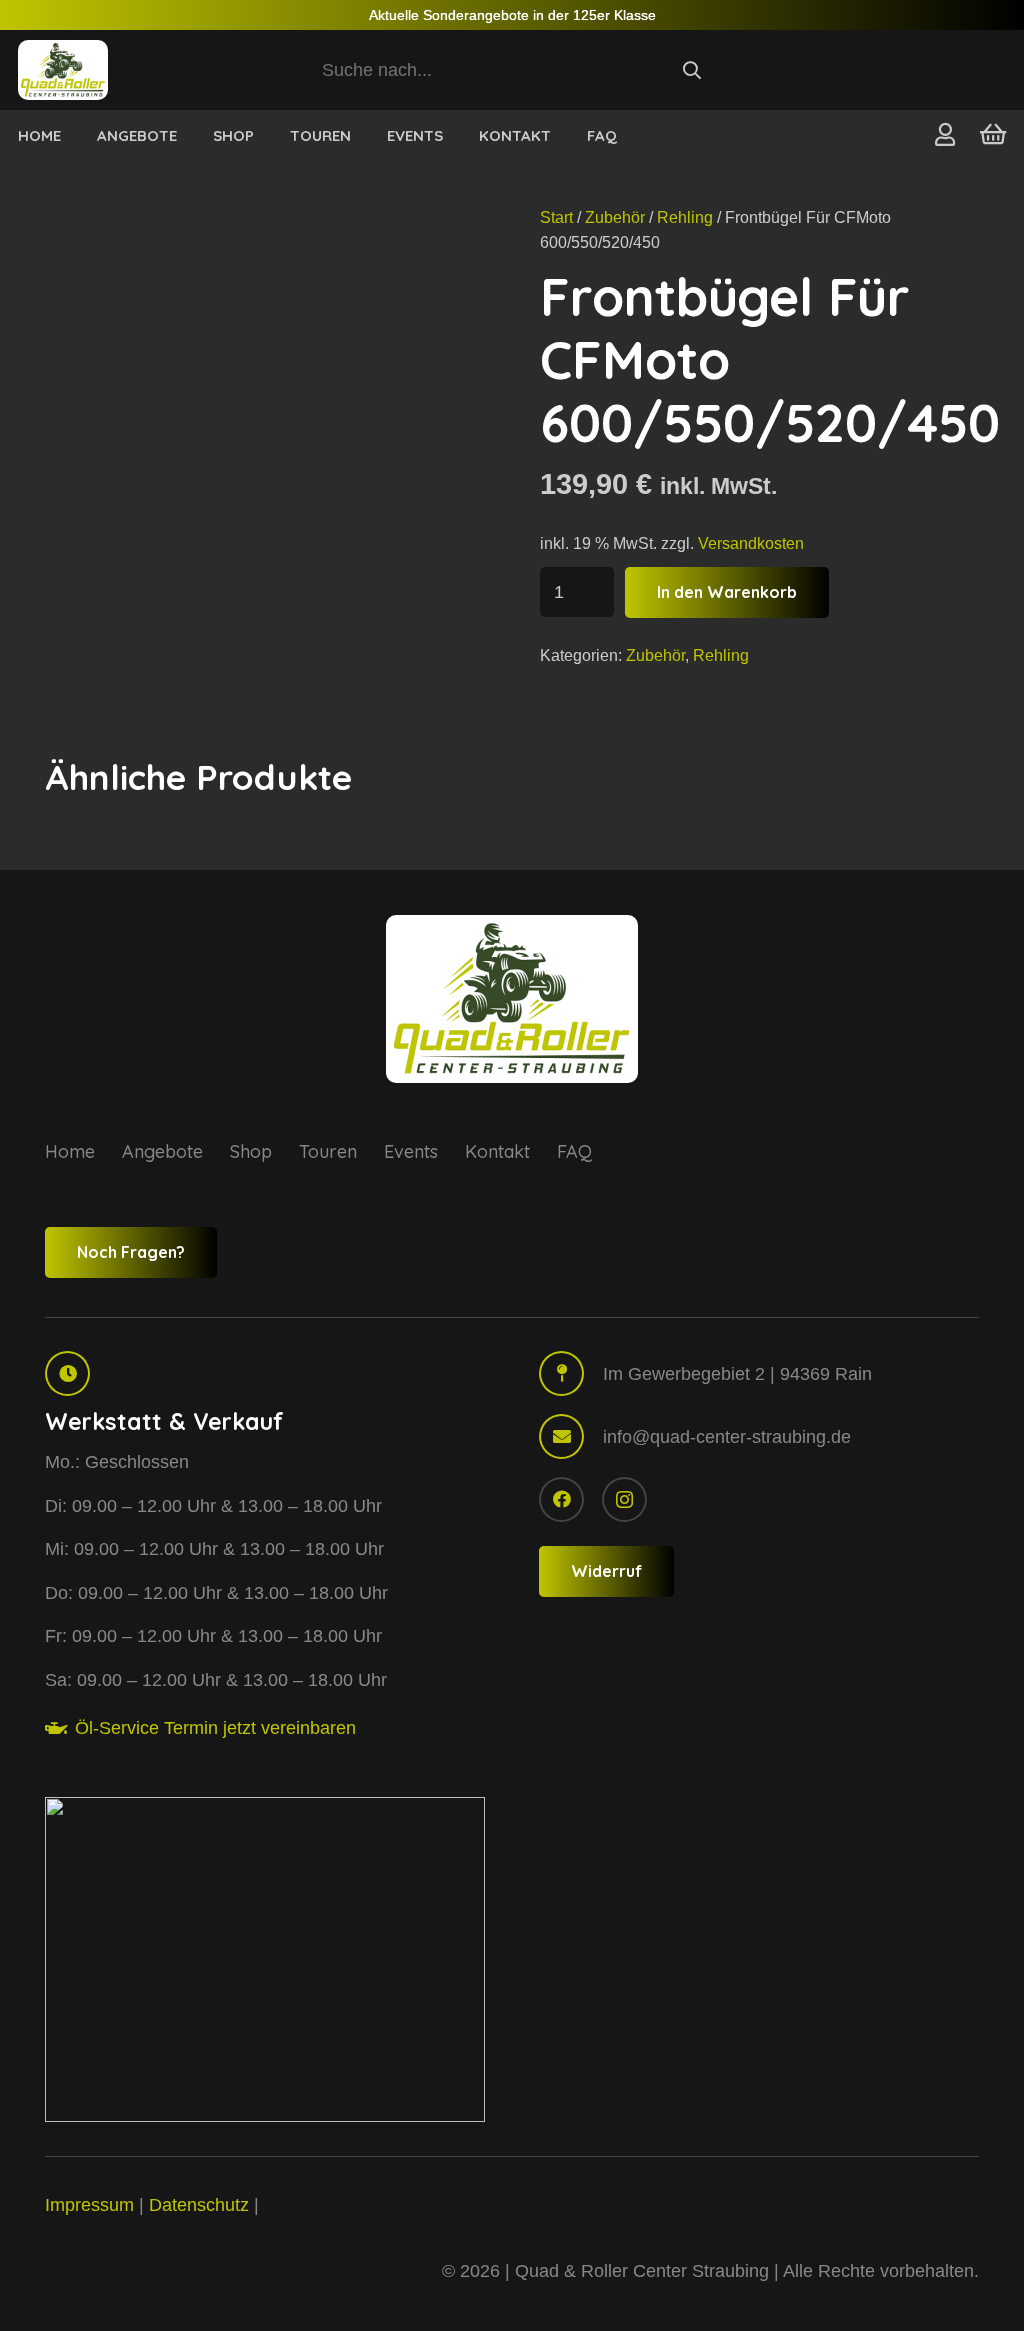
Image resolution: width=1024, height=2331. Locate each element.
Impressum (89, 2205)
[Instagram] (624, 1499)
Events (411, 1151)
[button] (365, 135)
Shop (251, 1151)
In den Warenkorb (727, 592)
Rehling (685, 217)
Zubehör (615, 217)
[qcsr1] (265, 1960)
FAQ (574, 1151)
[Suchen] (691, 70)
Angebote (162, 1151)
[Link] (945, 134)
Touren (328, 1151)
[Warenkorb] (992, 134)
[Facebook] (561, 1499)
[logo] (63, 70)
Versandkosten (751, 543)
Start (556, 217)
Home (70, 1151)
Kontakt (497, 1151)
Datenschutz (199, 2205)
